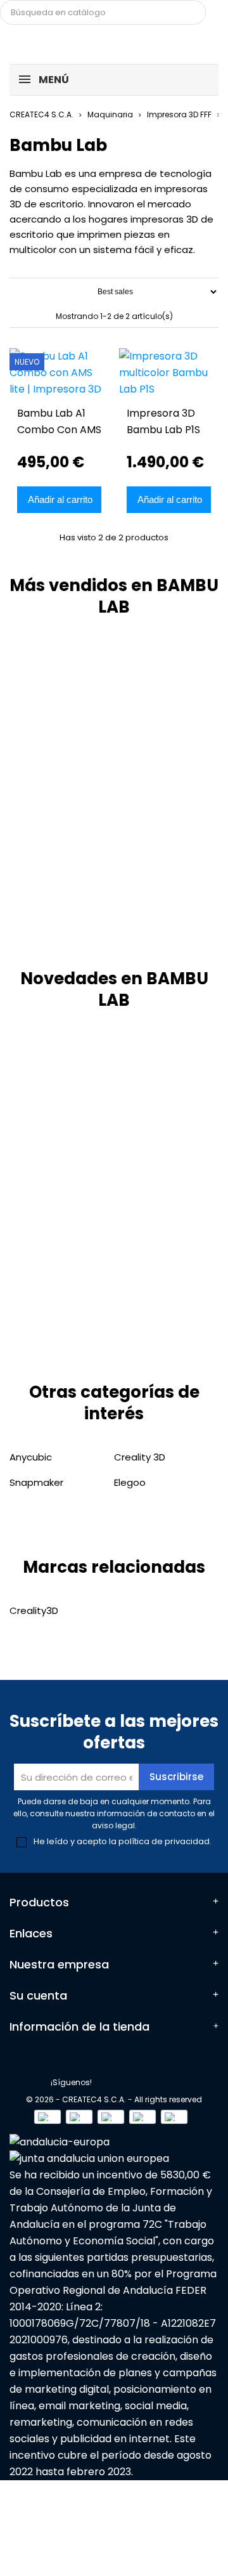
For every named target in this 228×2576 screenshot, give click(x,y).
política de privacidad (164, 1841)
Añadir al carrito (60, 499)
